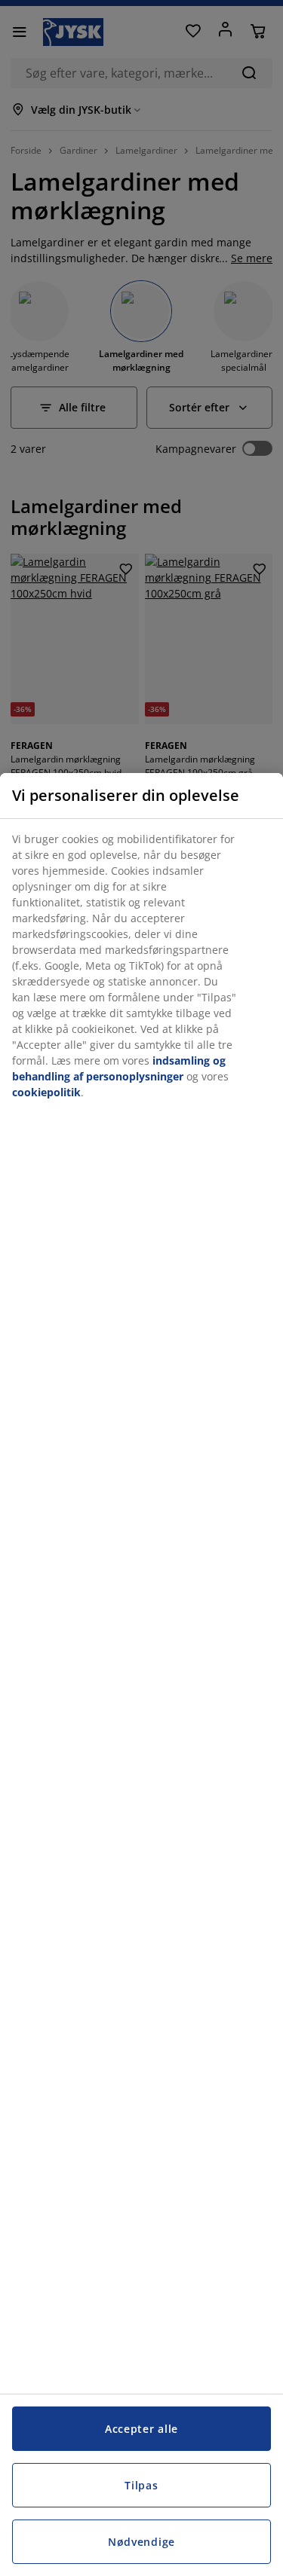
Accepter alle (141, 2429)
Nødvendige (141, 2542)
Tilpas (141, 2485)
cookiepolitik (46, 1092)
